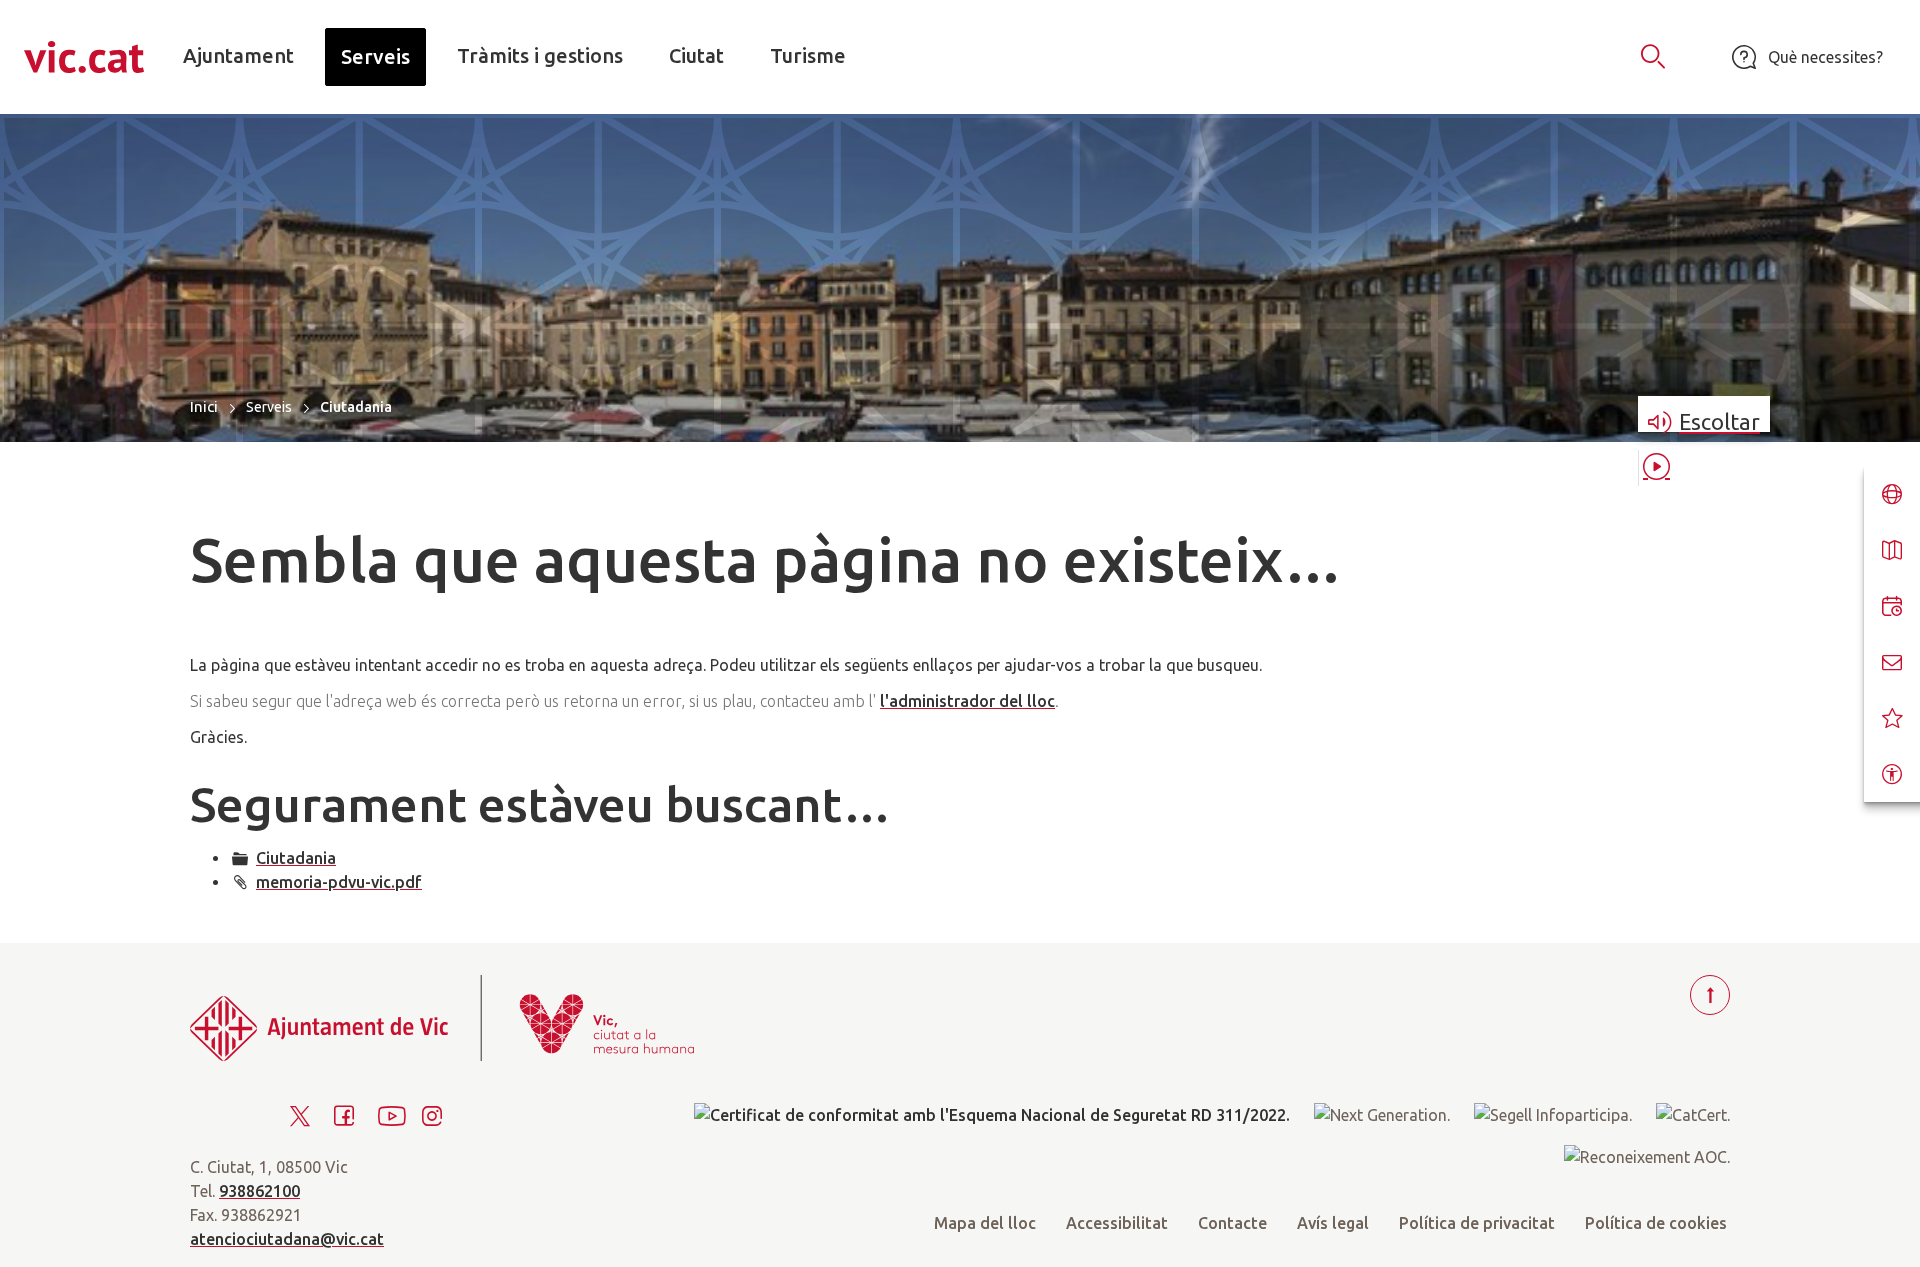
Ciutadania (296, 858)
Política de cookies (1656, 1223)
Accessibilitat (1117, 1223)
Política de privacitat (1477, 1223)
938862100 (259, 1191)
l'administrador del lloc (967, 701)
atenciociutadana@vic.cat (287, 1239)
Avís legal (1333, 1223)
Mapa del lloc (985, 1223)
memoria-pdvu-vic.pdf (339, 882)
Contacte (1232, 1223)
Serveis (269, 407)
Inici (204, 406)
